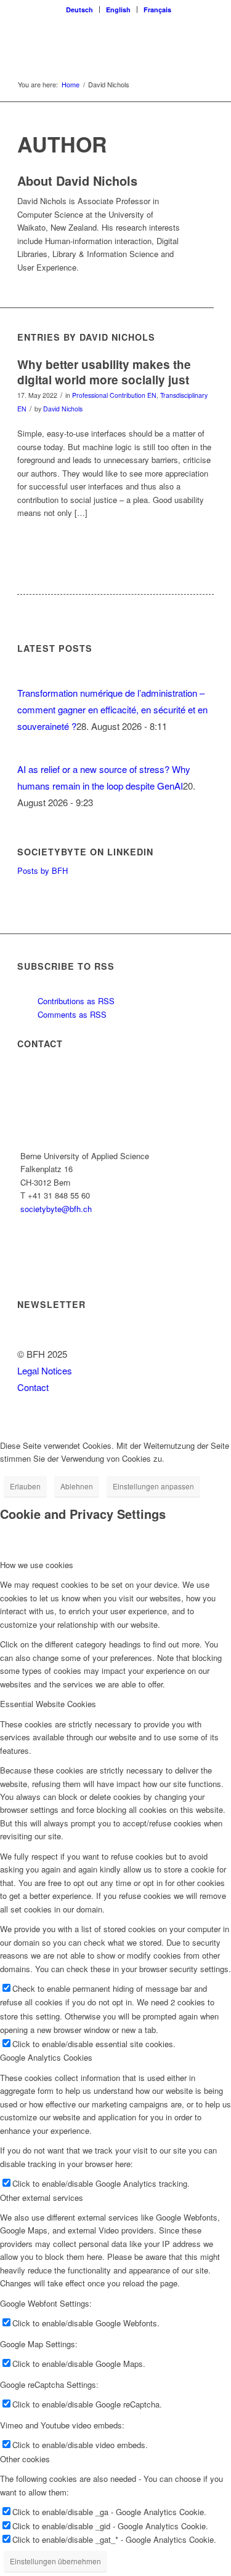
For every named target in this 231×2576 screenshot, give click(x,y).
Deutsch (79, 10)
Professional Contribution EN (114, 395)
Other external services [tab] (42, 2198)
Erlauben (25, 1486)
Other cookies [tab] (25, 2459)
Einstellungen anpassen (153, 1486)
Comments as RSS (71, 1014)
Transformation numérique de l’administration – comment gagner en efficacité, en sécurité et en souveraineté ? (112, 709)
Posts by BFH (43, 870)
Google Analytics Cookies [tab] (46, 2057)
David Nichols (63, 409)
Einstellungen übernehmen (55, 2561)
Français (157, 10)
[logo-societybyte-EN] (96, 42)
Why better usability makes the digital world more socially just (104, 372)
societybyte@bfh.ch (56, 1209)
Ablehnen (77, 1486)
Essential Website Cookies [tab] (48, 1704)
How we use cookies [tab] (37, 1565)
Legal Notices (45, 1370)
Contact (33, 1387)
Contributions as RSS (75, 1001)
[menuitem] (80, 10)
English (118, 10)
